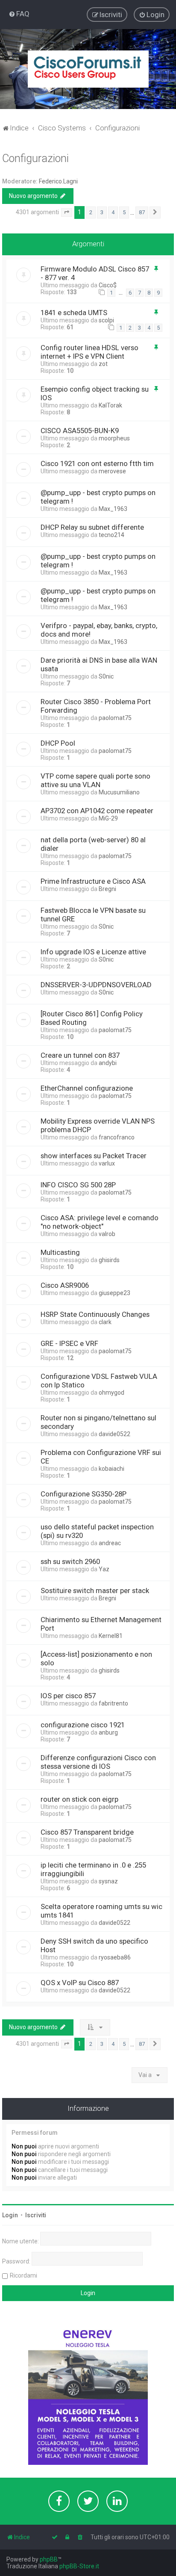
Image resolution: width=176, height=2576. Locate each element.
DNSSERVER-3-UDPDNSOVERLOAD (96, 985)
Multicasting (60, 1252)
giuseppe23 (114, 1293)
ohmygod (111, 1393)
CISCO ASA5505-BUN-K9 (80, 431)
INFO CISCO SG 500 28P (78, 1185)
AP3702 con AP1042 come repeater (97, 811)
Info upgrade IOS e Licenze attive (93, 952)
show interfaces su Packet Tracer (94, 1156)
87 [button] (142, 212)
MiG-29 (108, 818)
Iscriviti (36, 2215)
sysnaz (108, 1881)
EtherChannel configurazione (87, 1088)
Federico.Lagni (58, 181)
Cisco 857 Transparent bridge (87, 1832)
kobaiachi (111, 1469)
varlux (107, 1163)
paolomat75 (115, 718)
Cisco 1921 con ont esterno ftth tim (97, 463)
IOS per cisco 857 (68, 1696)
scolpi (106, 320)
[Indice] (88, 69)
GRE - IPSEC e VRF (69, 1343)
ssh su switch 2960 (70, 1561)
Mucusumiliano (119, 792)
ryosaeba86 (115, 1957)
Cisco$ (108, 285)
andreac (110, 1543)
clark (105, 1322)
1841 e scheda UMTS (74, 313)
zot (103, 364)
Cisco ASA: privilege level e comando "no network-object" (100, 1222)
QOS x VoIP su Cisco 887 (80, 1983)
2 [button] (91, 212)
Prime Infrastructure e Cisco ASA (93, 881)
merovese (112, 471)
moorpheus (114, 438)
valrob (107, 1234)
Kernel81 (111, 1636)
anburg (108, 1732)
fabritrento (113, 1703)
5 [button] (124, 212)
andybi (108, 1063)
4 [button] (113, 212)
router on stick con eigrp (79, 1799)
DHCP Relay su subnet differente (92, 527)
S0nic (106, 676)
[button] (67, 212)
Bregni (107, 889)
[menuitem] (19, 14)
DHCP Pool (58, 743)
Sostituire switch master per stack (95, 1590)
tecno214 (111, 535)
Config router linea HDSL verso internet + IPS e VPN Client (89, 352)
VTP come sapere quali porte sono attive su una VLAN (95, 780)
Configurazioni (35, 158)
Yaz (104, 1569)
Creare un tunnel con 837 (80, 1055)
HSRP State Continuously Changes (95, 1314)
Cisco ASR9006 (65, 1285)
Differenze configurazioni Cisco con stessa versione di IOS (98, 1762)
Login (10, 2215)
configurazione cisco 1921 (83, 1725)
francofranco (117, 1137)
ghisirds (109, 1260)
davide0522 (114, 1434)
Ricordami (23, 2275)
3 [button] (102, 212)
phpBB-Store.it (79, 2566)
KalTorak (110, 405)
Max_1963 (113, 509)
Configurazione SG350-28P (84, 1494)
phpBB (49, 2559)
